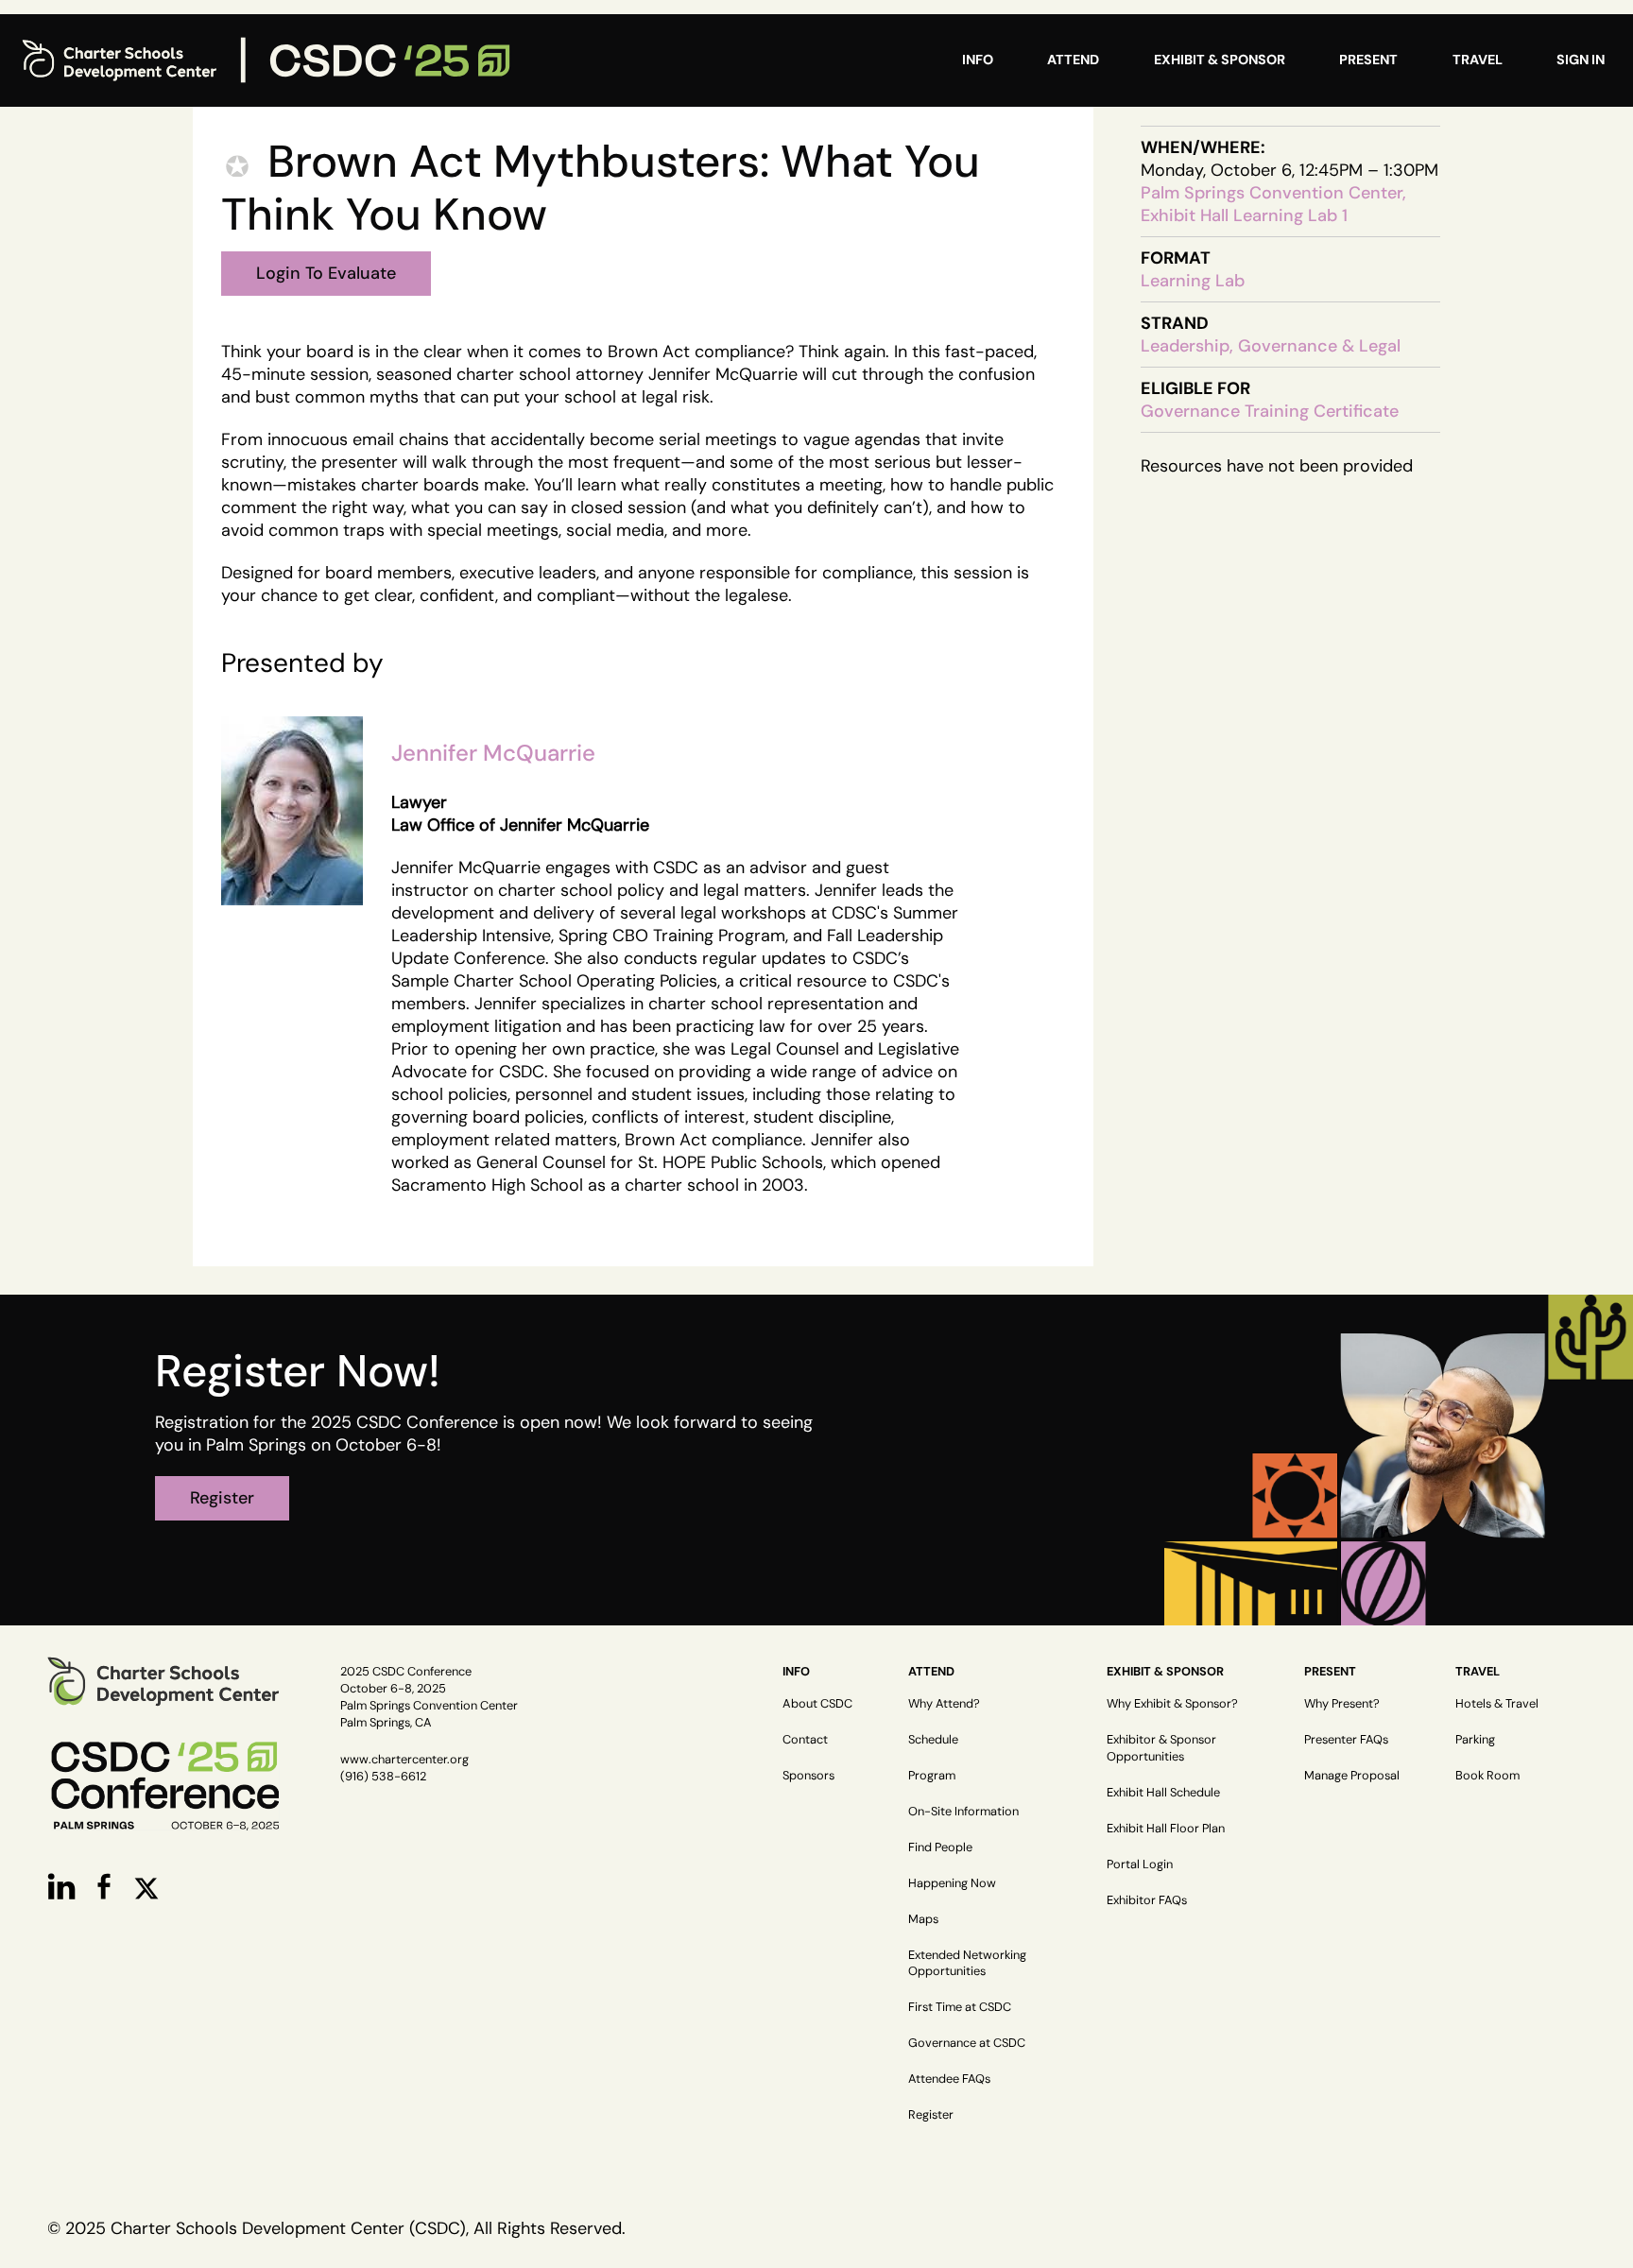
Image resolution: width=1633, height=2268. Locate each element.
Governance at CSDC (967, 2043)
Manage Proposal (1352, 1775)
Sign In (1581, 60)
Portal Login (1140, 1864)
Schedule (933, 1739)
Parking (1475, 1739)
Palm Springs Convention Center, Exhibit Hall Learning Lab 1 (1273, 204)
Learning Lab (1193, 281)
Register (931, 2114)
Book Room (1487, 1775)
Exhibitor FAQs (1147, 1900)
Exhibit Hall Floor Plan (1166, 1828)
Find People (940, 1847)
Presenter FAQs (1346, 1739)
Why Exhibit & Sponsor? (1172, 1703)
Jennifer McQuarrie (493, 753)
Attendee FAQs (949, 2079)
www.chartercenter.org (404, 1759)
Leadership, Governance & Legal (1271, 346)
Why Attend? (944, 1703)
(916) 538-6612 (383, 1776)
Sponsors (808, 1775)
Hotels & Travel (1497, 1703)
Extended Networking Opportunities (967, 1963)
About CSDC (817, 1703)
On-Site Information (963, 1811)
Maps (923, 1919)
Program (932, 1775)
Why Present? (1342, 1703)
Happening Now (952, 1883)
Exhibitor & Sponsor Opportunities (1161, 1748)
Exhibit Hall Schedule (1163, 1792)
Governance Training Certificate (1270, 411)
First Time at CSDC (960, 2007)
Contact (805, 1739)
